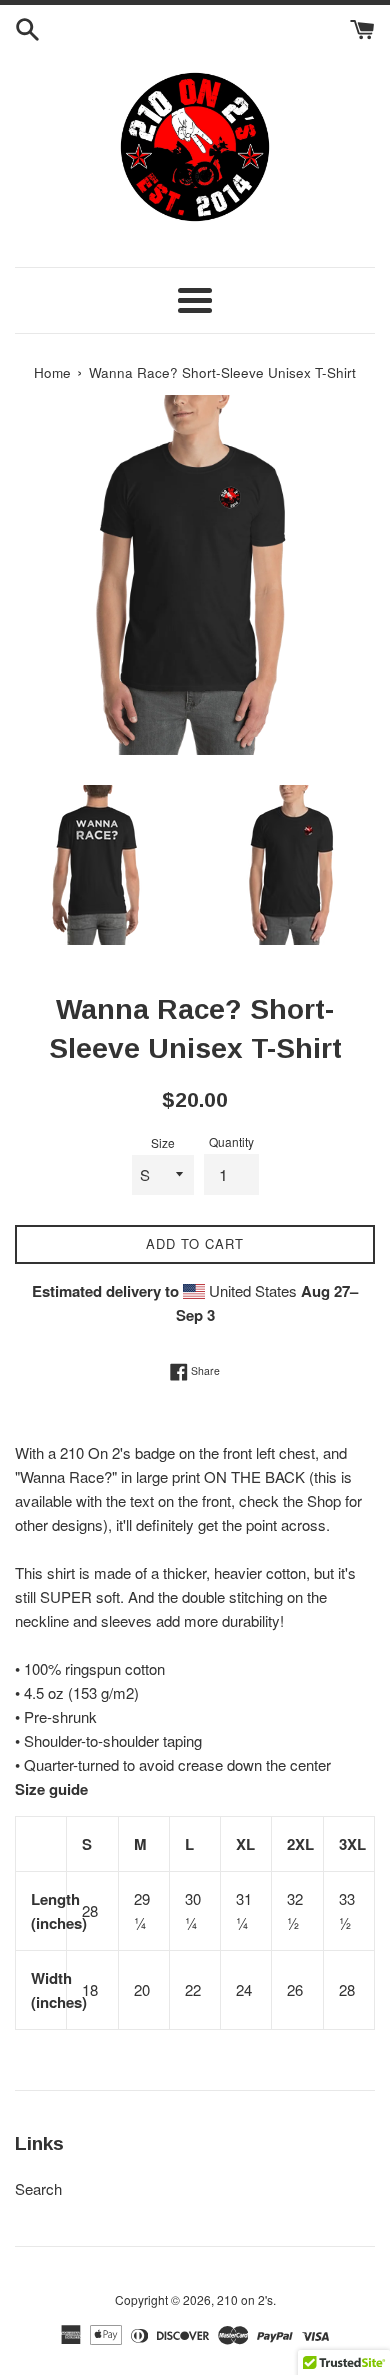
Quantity (231, 1141)
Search (38, 2188)
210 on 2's (245, 2299)
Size (163, 1142)
